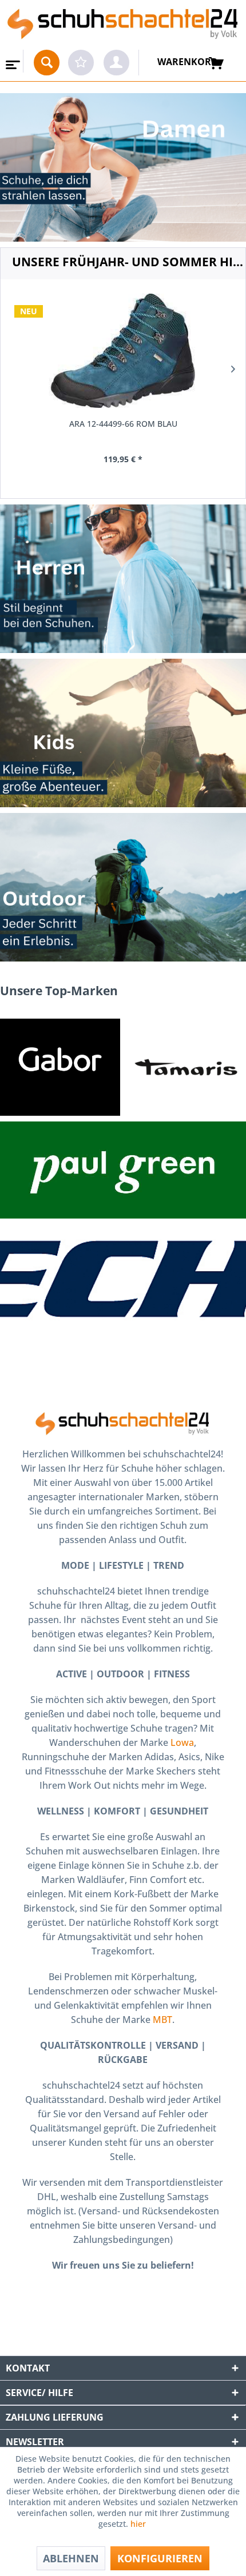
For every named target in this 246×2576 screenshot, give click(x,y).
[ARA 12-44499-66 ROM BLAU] (123, 351)
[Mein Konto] (116, 63)
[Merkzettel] (81, 63)
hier (139, 2524)
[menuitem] (12, 61)
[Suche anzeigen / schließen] (47, 63)
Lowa (182, 1742)
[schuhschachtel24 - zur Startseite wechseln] (123, 25)
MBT (162, 2020)
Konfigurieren (160, 2558)
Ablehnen (71, 2558)
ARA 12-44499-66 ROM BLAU (123, 424)
